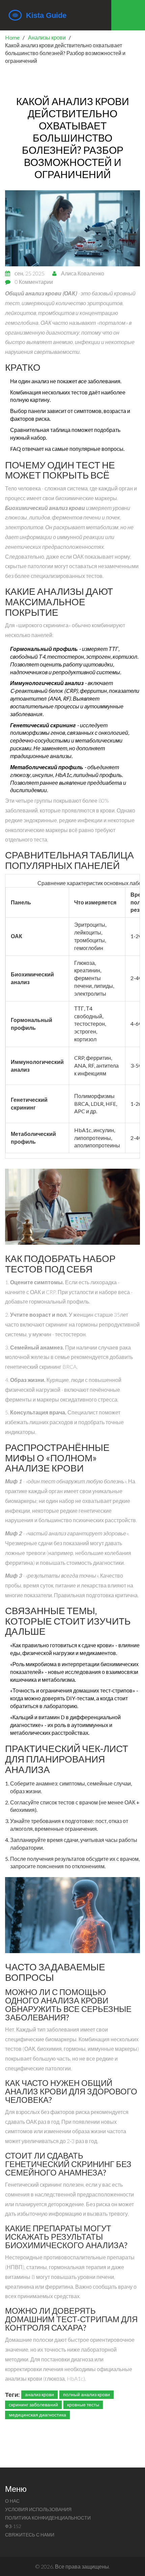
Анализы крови (47, 37)
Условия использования (38, 2509)
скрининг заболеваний (33, 2404)
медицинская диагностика (37, 2415)
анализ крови (39, 2394)
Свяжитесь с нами (30, 2535)
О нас (12, 2501)
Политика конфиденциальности (48, 2518)
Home (12, 37)
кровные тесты (83, 2404)
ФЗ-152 (13, 2526)
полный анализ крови (86, 2394)
